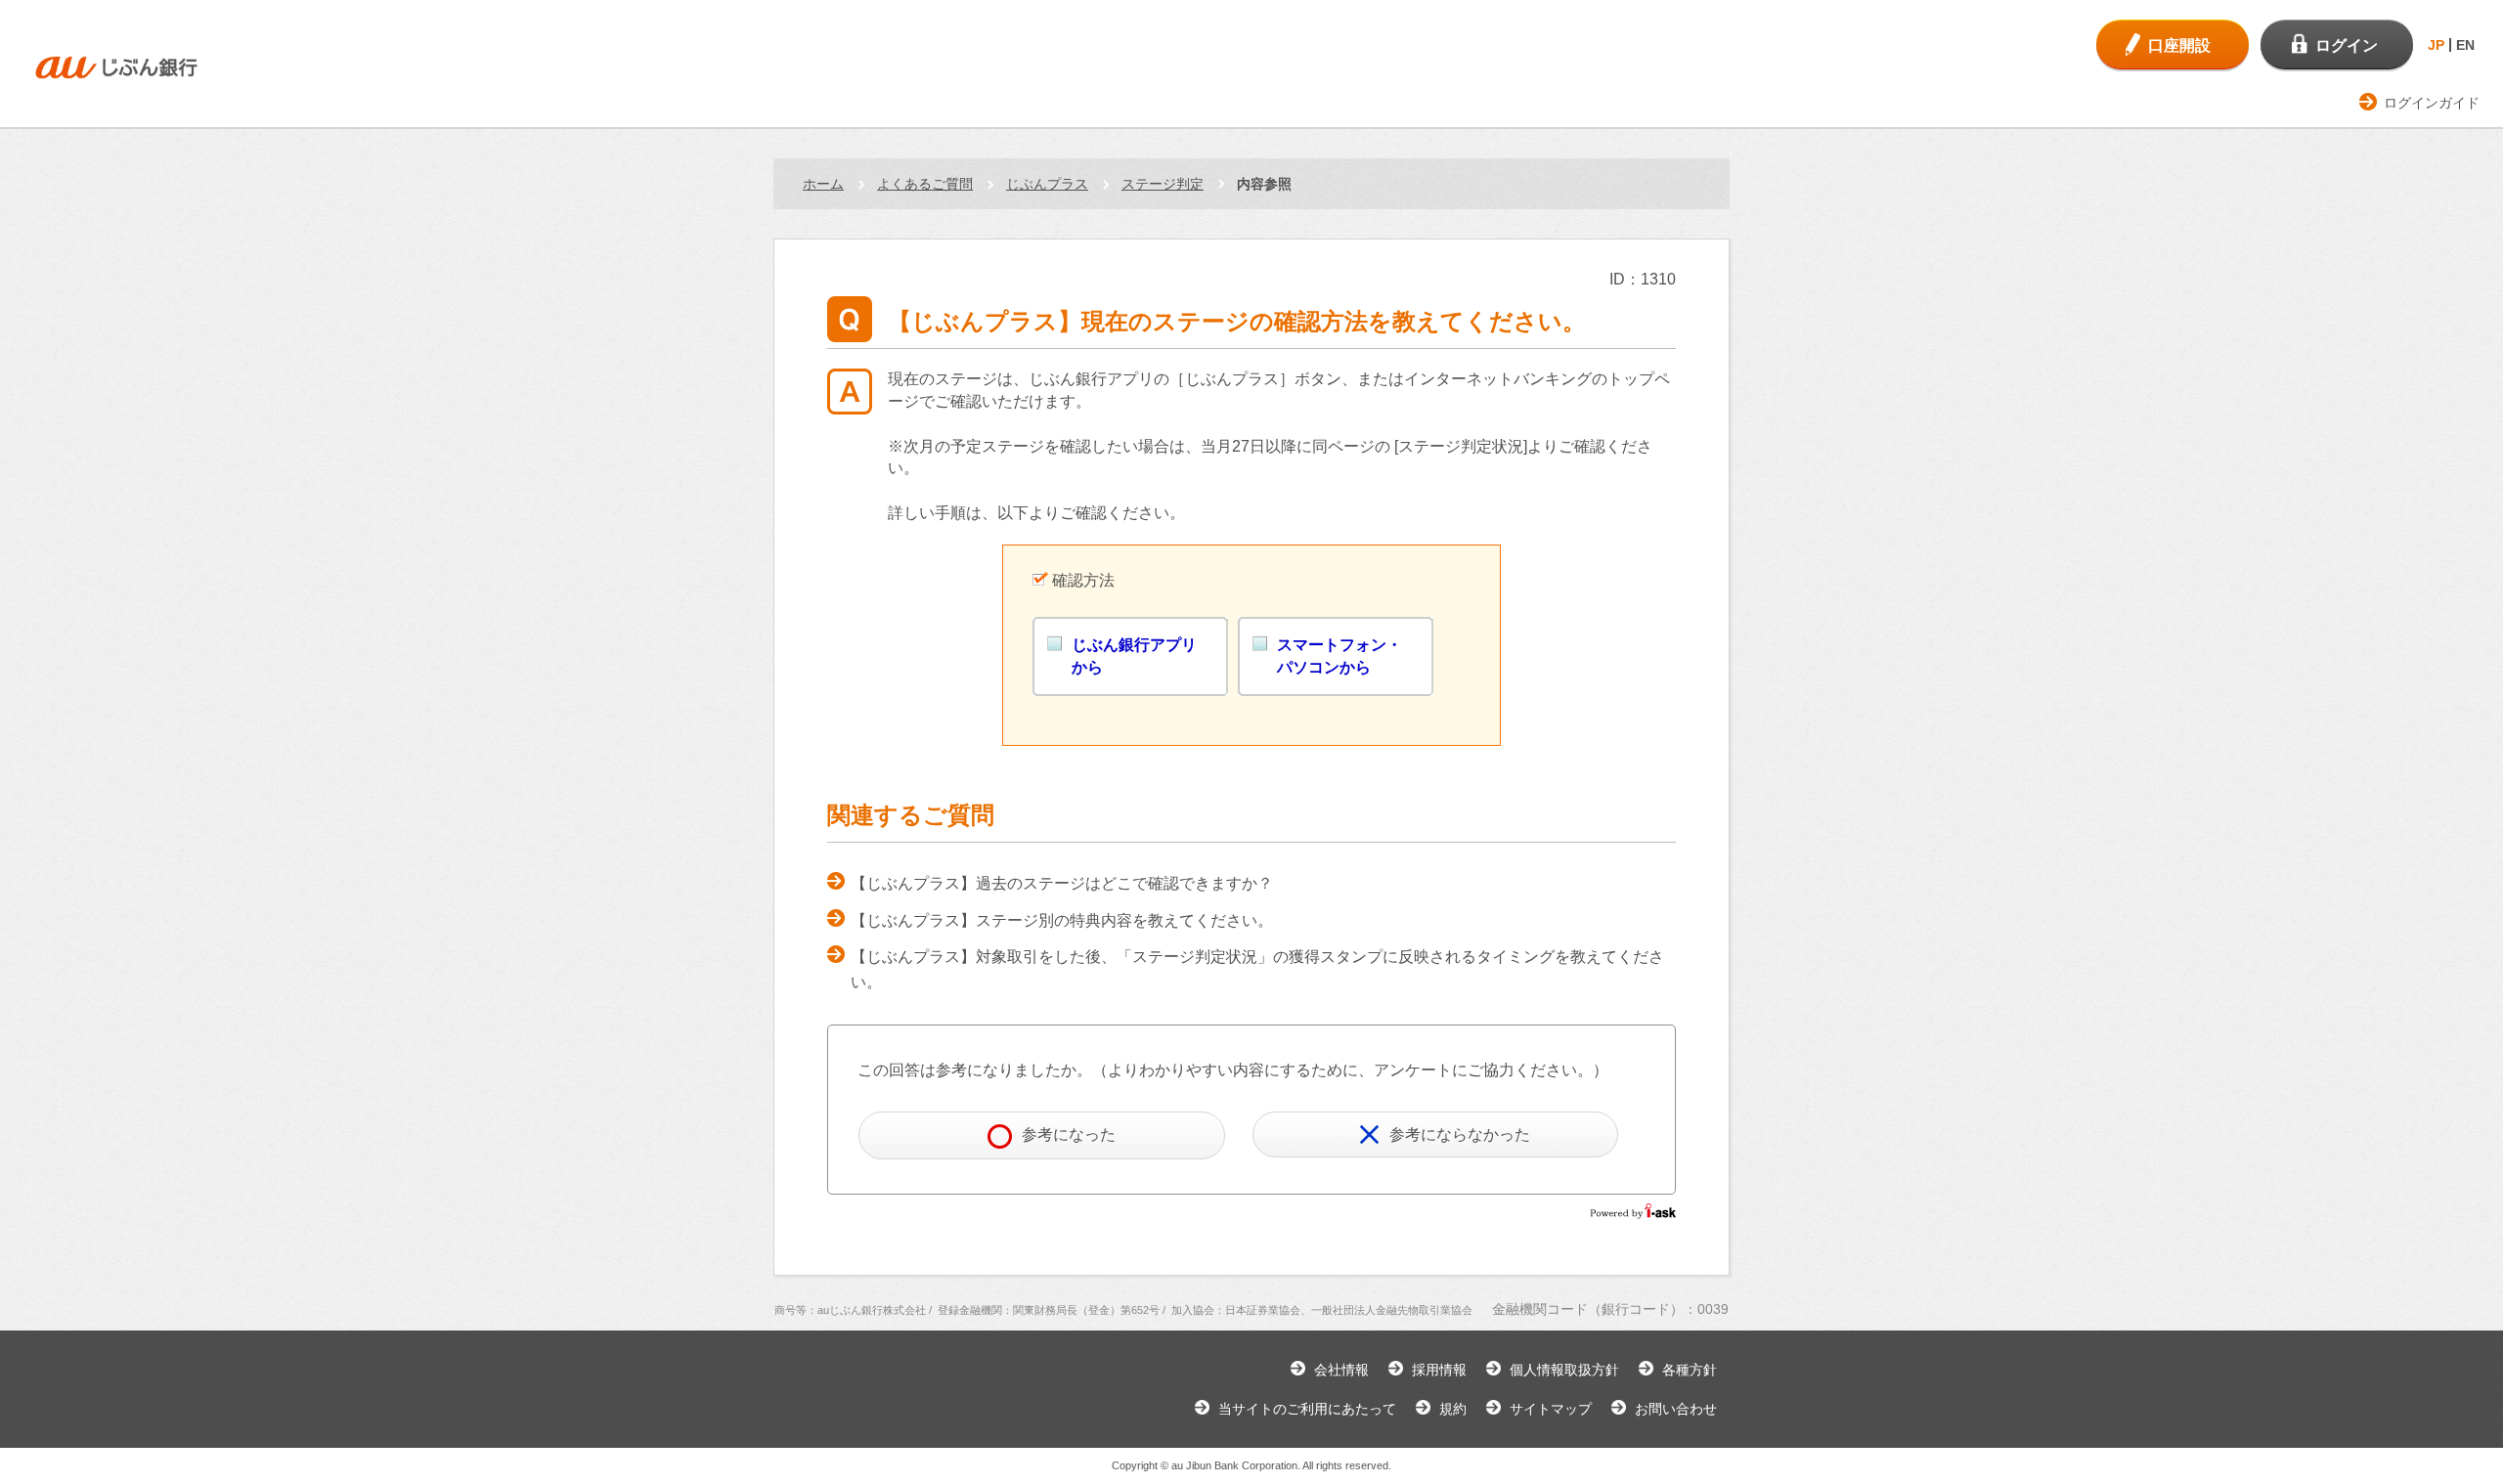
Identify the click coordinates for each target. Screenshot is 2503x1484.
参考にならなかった (1460, 1135)
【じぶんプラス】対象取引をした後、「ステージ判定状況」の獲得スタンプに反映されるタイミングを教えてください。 (1257, 969)
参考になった (1069, 1135)
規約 (1453, 1409)
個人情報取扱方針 (1564, 1370)
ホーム (823, 184)
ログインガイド (2432, 103)
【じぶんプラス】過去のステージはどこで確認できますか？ (1062, 883)
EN (2465, 45)
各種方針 (1690, 1370)
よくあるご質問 (925, 184)
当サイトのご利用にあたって (1307, 1409)
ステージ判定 (1163, 184)
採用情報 (1439, 1370)
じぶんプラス (1047, 184)
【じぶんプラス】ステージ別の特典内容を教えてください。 (1062, 920)
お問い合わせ (1676, 1409)
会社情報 (1341, 1370)
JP (2436, 45)
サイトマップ (1551, 1409)
